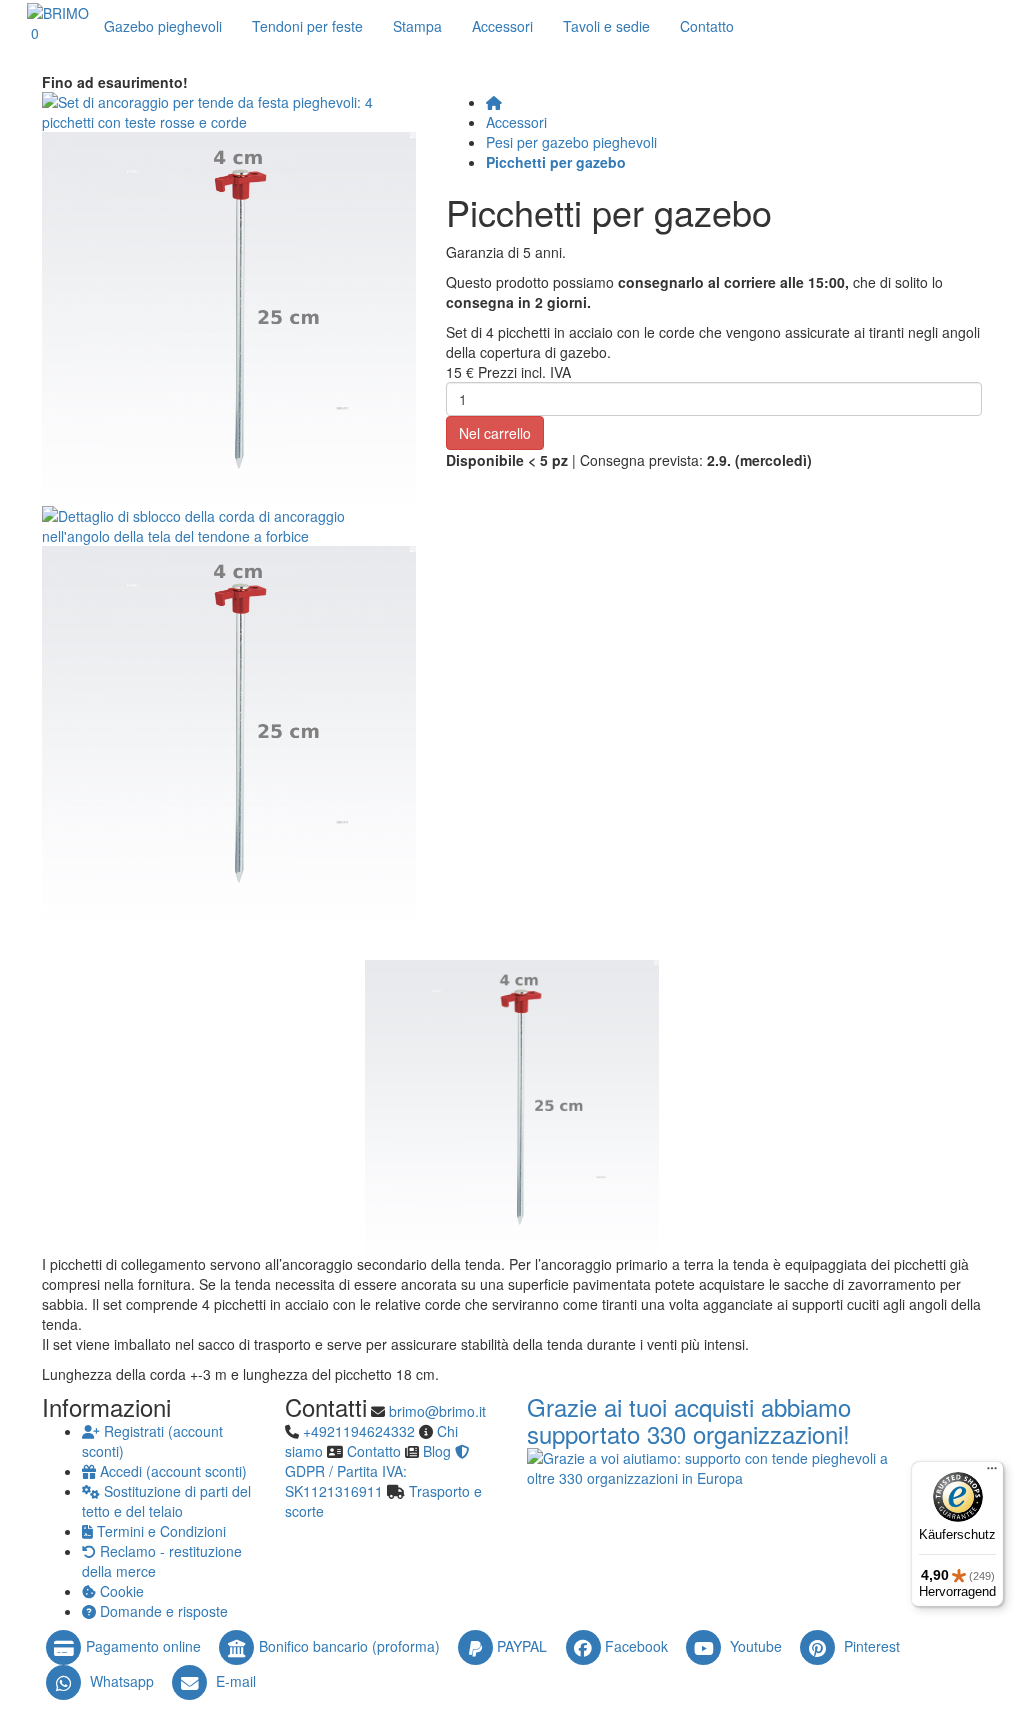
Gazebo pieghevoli (163, 26)
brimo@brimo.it (437, 1411)
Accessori (502, 26)
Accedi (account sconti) (171, 1471)
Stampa (417, 26)
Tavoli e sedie (606, 26)
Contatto (374, 1451)
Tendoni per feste (307, 26)
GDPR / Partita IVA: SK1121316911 (346, 1481)
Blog (437, 1451)
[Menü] (992, 1473)
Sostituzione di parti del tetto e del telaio (166, 1501)
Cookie (120, 1591)
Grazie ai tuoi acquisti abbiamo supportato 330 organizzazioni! (689, 1420)
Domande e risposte (162, 1611)
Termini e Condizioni (159, 1531)
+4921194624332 (359, 1431)
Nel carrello (495, 433)
